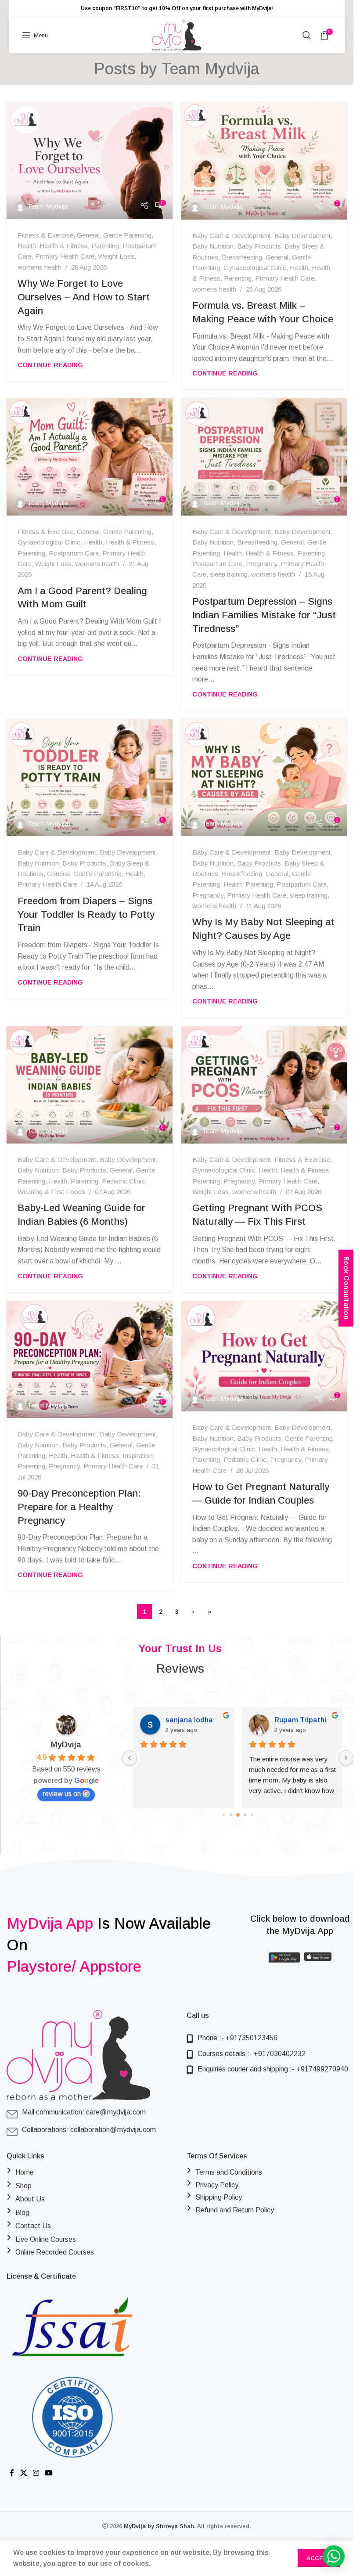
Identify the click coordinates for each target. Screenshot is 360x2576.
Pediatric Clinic (123, 1181)
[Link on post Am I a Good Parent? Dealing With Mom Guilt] (90, 457)
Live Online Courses (46, 2239)
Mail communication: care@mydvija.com (84, 2112)
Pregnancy (261, 564)
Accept (319, 2558)
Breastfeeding (242, 257)
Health (27, 246)
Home (25, 2172)
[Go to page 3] (245, 1815)
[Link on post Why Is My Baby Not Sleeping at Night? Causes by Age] (264, 778)
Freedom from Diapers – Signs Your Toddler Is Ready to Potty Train (86, 915)
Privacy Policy (217, 2185)
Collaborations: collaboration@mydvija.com (89, 2130)
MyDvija (66, 1745)
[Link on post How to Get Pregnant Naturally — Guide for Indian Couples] (264, 1357)
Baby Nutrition (213, 246)
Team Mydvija (211, 69)
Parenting (105, 246)
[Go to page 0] (223, 1815)
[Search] (307, 35)
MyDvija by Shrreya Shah (159, 2526)
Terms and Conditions (229, 2172)
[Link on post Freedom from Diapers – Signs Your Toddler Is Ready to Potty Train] (90, 778)
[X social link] (23, 2473)
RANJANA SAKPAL (196, 1720)
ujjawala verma (300, 1720)
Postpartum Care (74, 553)
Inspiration (138, 1456)
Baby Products (259, 246)
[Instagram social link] (36, 2473)
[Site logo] (177, 34)
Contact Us (33, 2226)
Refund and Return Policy (235, 2210)
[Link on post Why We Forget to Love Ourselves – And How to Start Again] (90, 161)
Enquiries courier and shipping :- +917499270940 (273, 2069)
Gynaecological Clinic (255, 268)
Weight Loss (116, 256)
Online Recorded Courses (55, 2252)
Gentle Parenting (127, 235)
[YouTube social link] (49, 2473)
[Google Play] (284, 1958)
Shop (23, 2186)
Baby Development (302, 236)
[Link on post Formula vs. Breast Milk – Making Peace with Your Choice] (264, 161)
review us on (62, 1794)
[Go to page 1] (231, 1815)
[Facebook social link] (12, 2473)
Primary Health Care (65, 256)
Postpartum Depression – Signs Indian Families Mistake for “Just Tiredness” (264, 615)
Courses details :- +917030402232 (252, 2054)
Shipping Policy (219, 2197)
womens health (40, 267)
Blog (22, 2213)
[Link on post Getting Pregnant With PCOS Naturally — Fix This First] (264, 1085)
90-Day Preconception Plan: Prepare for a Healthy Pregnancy (79, 1507)
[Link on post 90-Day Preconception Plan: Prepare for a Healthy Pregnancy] (90, 1360)
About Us (30, 2199)
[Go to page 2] (238, 1815)
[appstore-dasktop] (318, 1958)
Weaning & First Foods (51, 1192)
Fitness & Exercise (45, 235)
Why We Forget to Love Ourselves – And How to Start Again (84, 297)
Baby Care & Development (232, 236)
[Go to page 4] (252, 1815)
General (88, 235)
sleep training (229, 574)
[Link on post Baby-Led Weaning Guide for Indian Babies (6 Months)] (90, 1085)
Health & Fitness (64, 246)
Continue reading (50, 365)
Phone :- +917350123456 (238, 2038)
